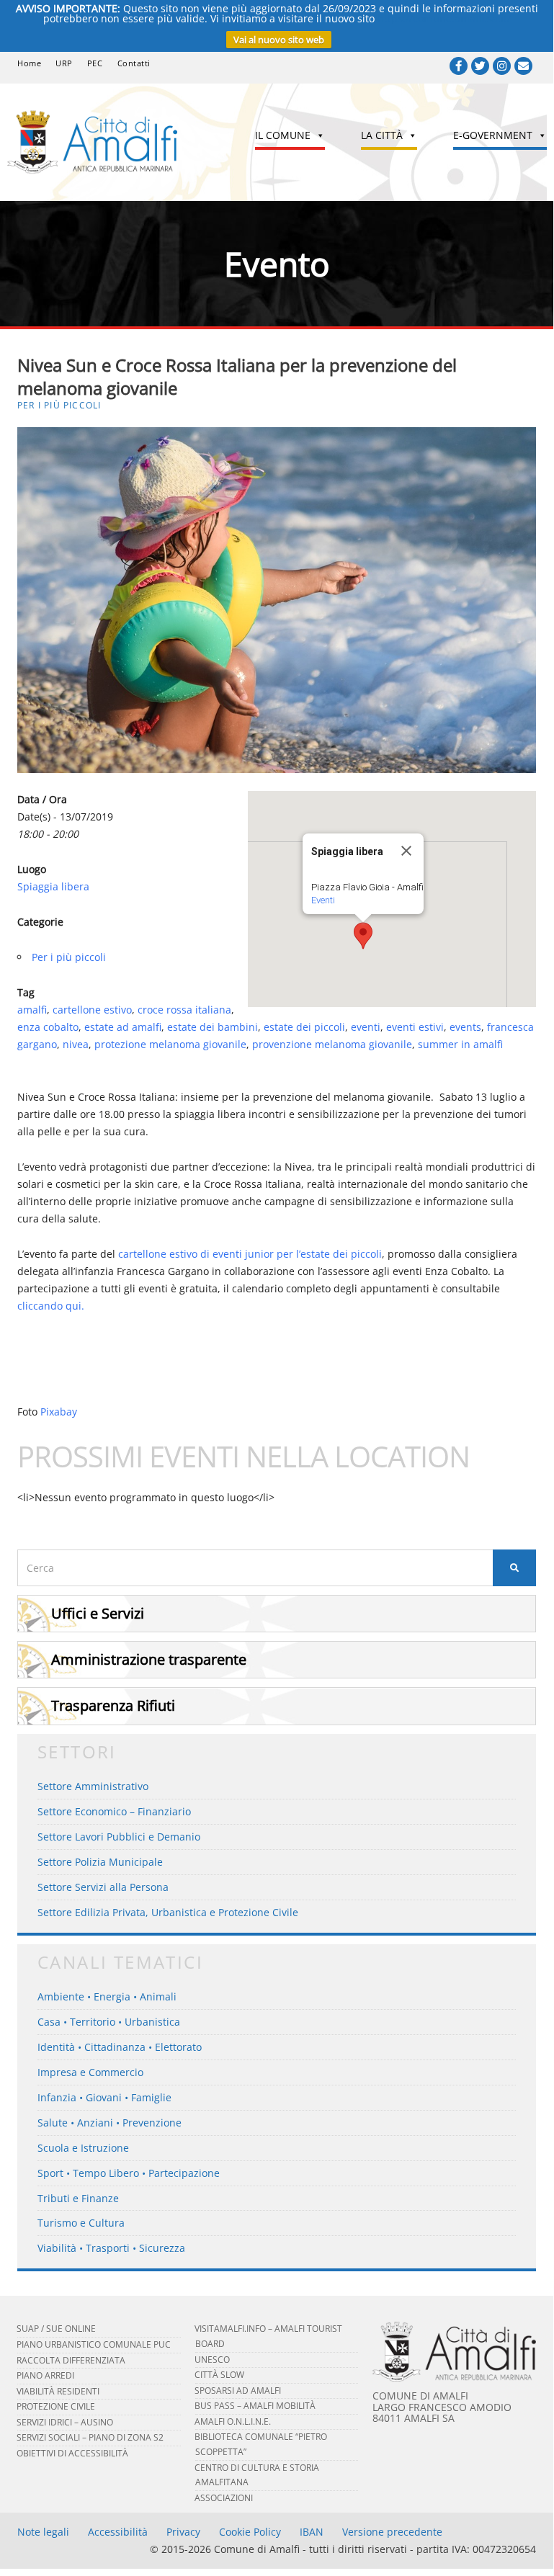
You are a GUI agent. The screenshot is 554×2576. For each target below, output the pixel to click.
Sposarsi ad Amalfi (238, 2391)
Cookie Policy (250, 2532)
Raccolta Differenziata (71, 2360)
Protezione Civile (56, 2406)
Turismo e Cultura (81, 2223)
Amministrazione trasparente (149, 1659)
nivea (76, 1044)
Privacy (183, 2532)
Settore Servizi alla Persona (103, 1887)
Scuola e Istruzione (83, 2148)
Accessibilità (118, 2532)
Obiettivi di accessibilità (72, 2453)
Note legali (43, 2532)
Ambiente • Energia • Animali (107, 1996)
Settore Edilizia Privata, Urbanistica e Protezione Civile (168, 1912)
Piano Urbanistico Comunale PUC (94, 2344)
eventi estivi (415, 1027)
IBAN (312, 2532)
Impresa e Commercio (90, 2072)
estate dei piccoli (304, 1027)
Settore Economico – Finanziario (114, 1811)
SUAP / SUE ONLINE (56, 2329)
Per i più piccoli (59, 405)
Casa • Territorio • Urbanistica (109, 2022)
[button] (363, 936)
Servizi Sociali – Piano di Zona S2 (90, 2437)
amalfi (32, 1010)
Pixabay (59, 1412)
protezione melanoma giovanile (170, 1044)
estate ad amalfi (123, 1027)
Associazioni (224, 2498)
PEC (95, 63)
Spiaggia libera (53, 886)
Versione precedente (392, 2532)
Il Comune (283, 135)
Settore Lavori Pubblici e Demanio (119, 1837)
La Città (382, 135)
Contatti (134, 63)
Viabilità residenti (58, 2391)
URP (64, 63)
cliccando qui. (51, 1306)
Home (29, 63)
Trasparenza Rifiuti (113, 1705)
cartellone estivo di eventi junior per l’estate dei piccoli (250, 1254)
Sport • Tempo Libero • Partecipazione (129, 2173)
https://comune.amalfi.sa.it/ (444, 18)
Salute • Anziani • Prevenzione (110, 2123)
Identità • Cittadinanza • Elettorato (120, 2047)
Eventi (323, 900)
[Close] (406, 851)
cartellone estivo (92, 1010)
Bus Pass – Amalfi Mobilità (255, 2406)
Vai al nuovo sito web (279, 40)
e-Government (493, 135)
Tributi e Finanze (78, 2198)
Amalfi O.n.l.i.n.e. (233, 2421)
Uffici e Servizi (98, 1613)
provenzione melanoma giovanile (332, 1044)
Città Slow (219, 2375)
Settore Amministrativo (93, 1786)
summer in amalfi (460, 1044)
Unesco (212, 2360)
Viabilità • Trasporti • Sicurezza (111, 2248)
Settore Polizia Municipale (100, 1862)
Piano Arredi (45, 2375)
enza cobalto (48, 1027)
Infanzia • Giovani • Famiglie (104, 2097)
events (465, 1027)
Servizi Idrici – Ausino (65, 2422)
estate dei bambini (213, 1027)
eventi (366, 1027)
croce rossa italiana (184, 1010)
